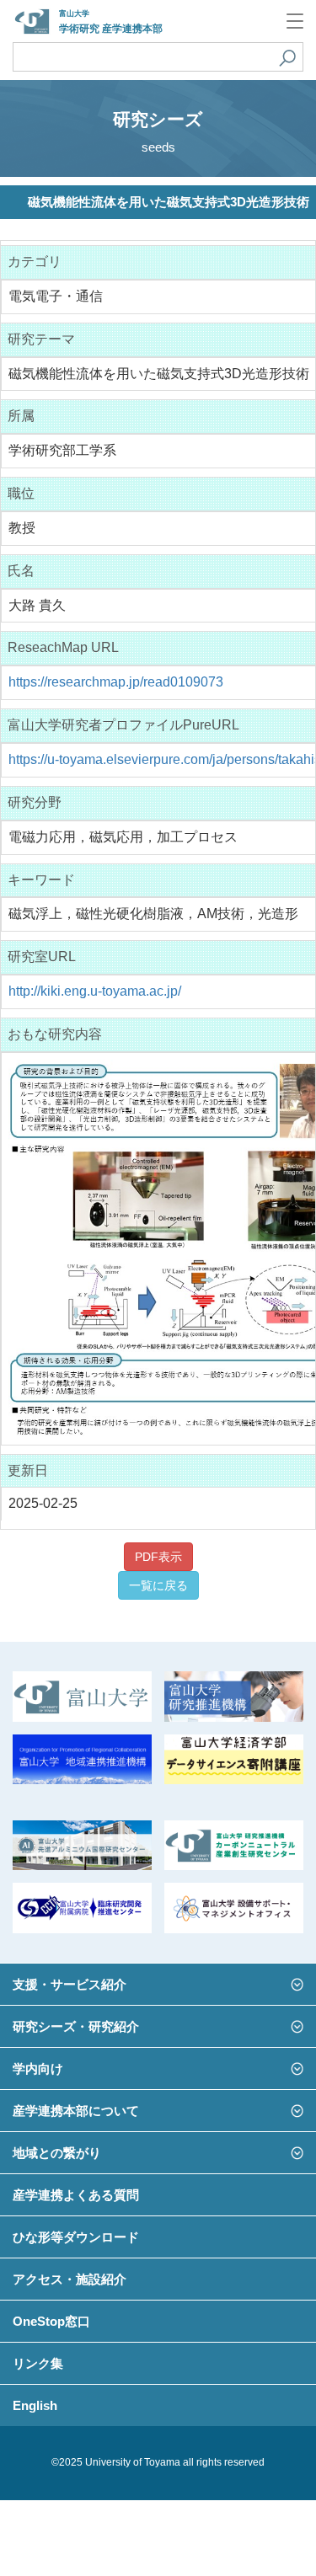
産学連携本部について (76, 2111)
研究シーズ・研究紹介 (76, 2026)
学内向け (38, 2068)
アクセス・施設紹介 (70, 2279)
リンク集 (38, 2363)
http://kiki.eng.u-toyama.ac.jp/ (95, 991)
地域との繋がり (57, 2153)
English (35, 2405)
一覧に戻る (158, 1585)
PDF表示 (158, 1557)
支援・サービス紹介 (70, 1984)
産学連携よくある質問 (76, 2195)
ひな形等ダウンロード (76, 2237)
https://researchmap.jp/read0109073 (116, 682)
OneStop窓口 (51, 2321)
